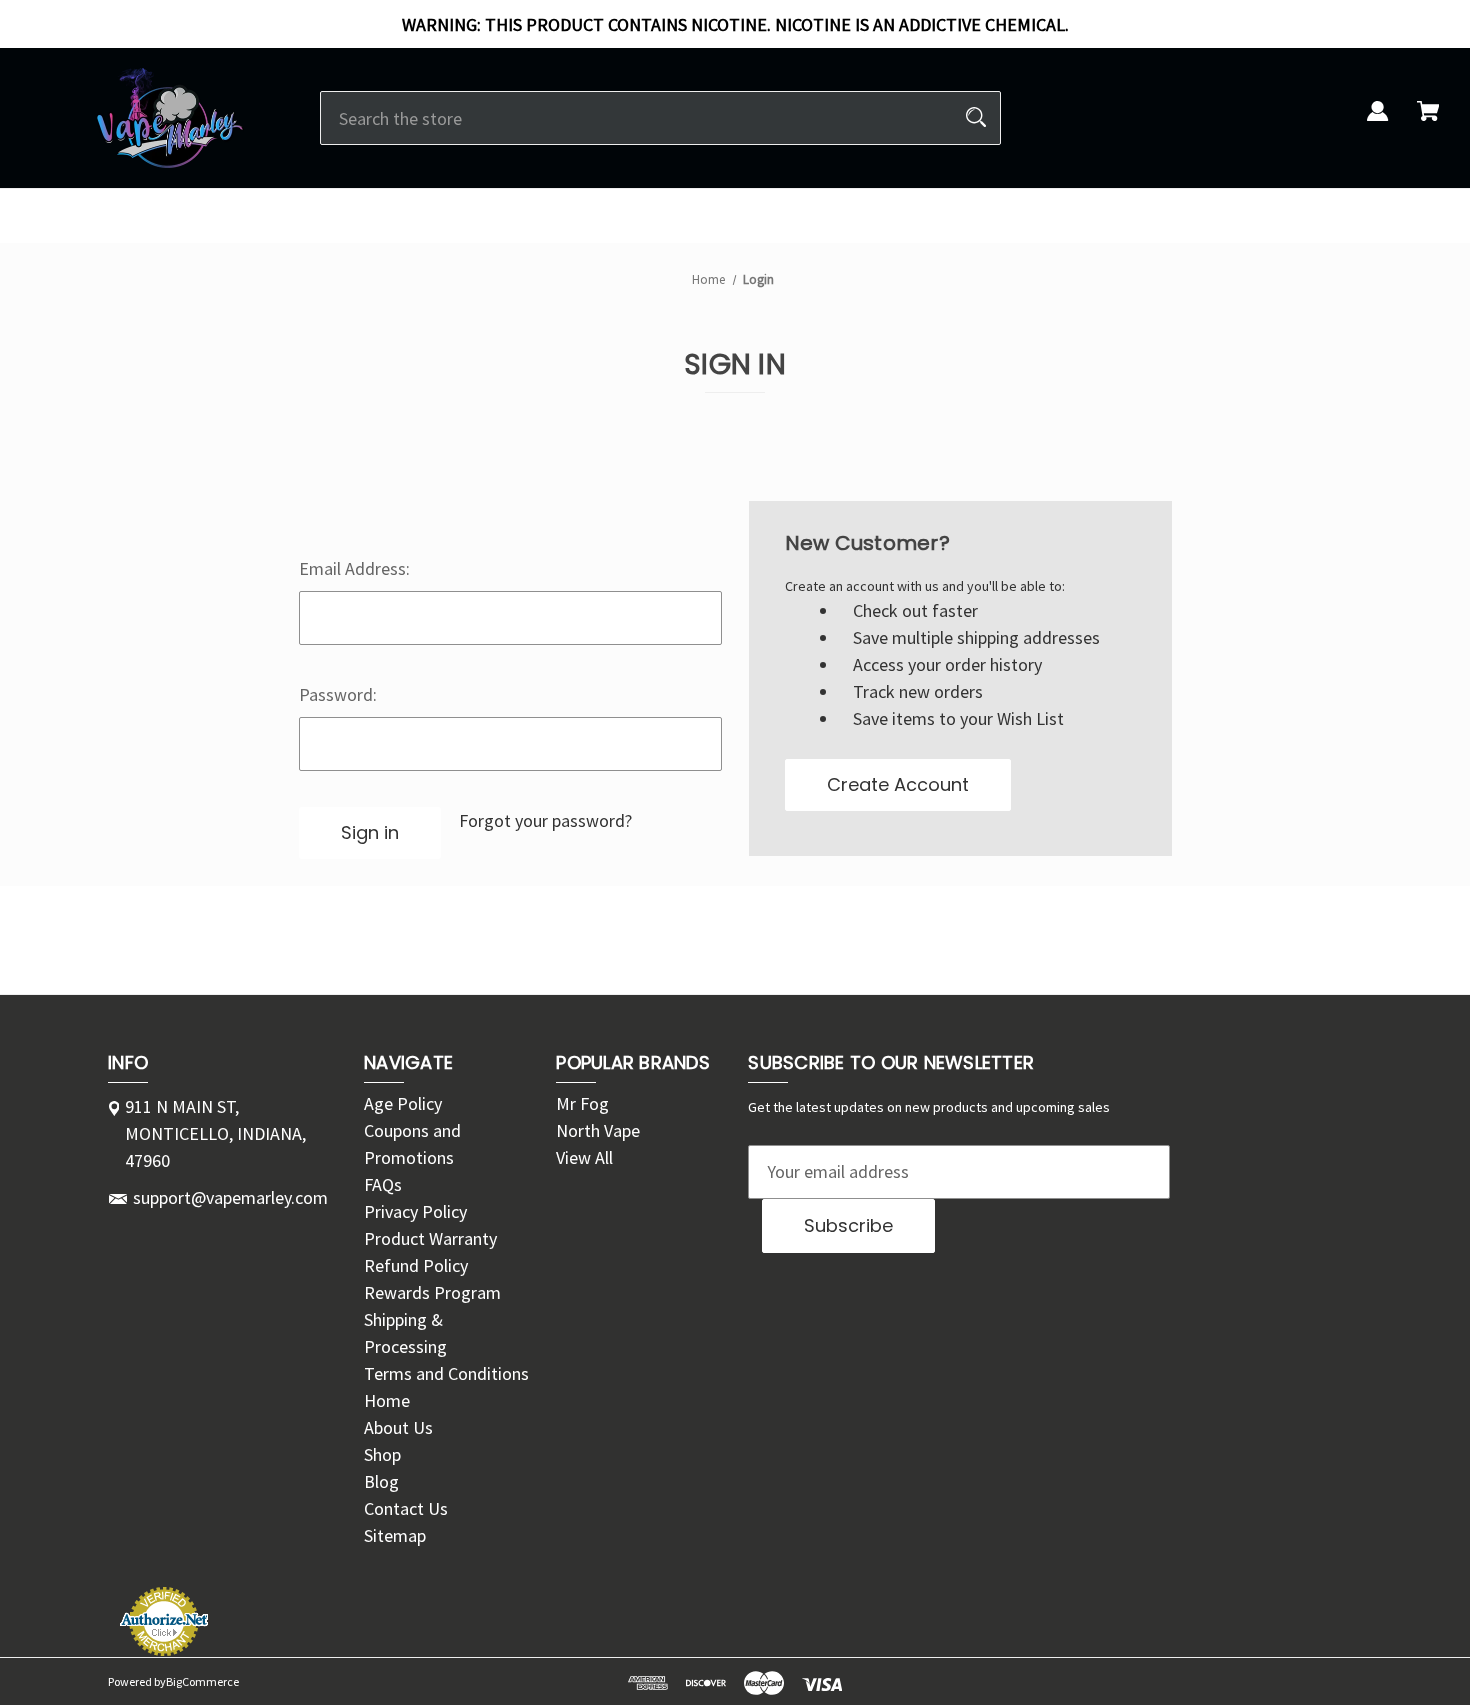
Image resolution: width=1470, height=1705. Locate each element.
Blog (381, 1481)
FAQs (383, 1184)
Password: (338, 694)
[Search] (976, 118)
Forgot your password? (545, 820)
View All (584, 1157)
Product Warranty (430, 1238)
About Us (398, 1427)
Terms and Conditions (446, 1373)
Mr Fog (582, 1103)
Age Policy (403, 1103)
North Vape (598, 1130)
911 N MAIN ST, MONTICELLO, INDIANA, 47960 (215, 1133)
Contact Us (406, 1508)
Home (387, 1400)
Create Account (898, 784)
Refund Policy (416, 1265)
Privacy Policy (415, 1211)
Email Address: (354, 568)
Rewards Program (432, 1292)
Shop (382, 1454)
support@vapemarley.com (230, 1197)
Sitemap (395, 1535)
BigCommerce (202, 1681)
